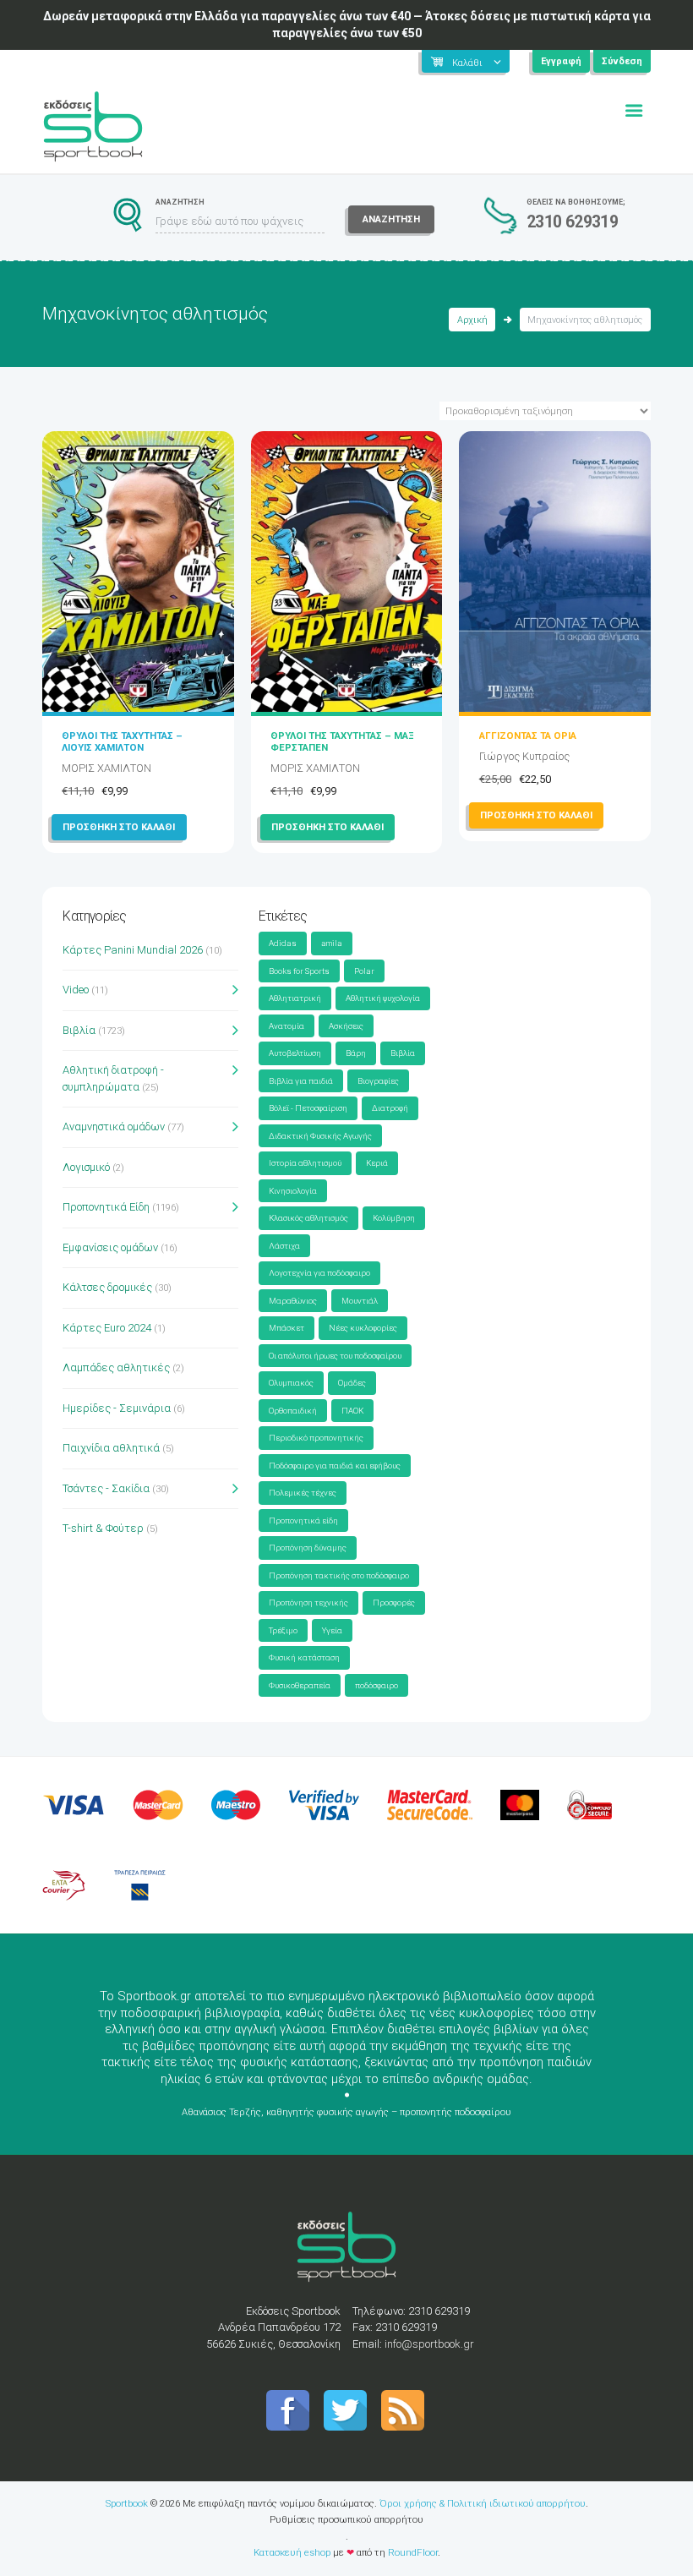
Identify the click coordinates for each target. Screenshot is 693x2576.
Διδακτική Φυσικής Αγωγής (320, 1136)
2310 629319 (573, 222)
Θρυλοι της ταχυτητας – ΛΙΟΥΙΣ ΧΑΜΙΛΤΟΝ (122, 741)
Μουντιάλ (360, 1301)
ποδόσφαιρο (377, 1685)
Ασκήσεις (346, 1026)
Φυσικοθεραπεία (300, 1685)
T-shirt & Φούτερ (103, 1528)
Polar (364, 971)
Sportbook (127, 2503)
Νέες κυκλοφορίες (363, 1328)
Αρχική (472, 320)
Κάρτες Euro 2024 (107, 1328)
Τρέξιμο (283, 1630)
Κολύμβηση (394, 1218)
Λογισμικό (86, 1167)
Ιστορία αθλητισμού (305, 1163)
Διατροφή (390, 1108)
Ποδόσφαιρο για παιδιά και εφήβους (335, 1466)
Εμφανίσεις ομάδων (110, 1247)
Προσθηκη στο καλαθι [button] (119, 827)
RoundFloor (413, 2552)
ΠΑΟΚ (352, 1411)
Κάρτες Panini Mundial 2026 (133, 950)
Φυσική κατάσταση (304, 1657)
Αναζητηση (391, 219)
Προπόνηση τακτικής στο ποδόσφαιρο (339, 1575)
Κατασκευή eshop (292, 2552)
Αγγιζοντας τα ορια (528, 736)
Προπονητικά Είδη (106, 1207)
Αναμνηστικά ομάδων (114, 1127)
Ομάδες (352, 1383)
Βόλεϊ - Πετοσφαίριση (308, 1108)
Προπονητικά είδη (303, 1520)
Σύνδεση (622, 61)
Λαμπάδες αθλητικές (116, 1367)
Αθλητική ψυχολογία (383, 998)
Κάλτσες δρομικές (107, 1287)
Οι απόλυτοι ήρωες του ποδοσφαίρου (335, 1356)
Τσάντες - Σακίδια (106, 1488)
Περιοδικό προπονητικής (316, 1438)
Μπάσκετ (286, 1328)
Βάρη (356, 1053)
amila (332, 943)
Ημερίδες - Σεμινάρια (117, 1408)
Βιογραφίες (378, 1081)
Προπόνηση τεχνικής (308, 1602)
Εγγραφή (561, 61)
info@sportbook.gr (429, 2344)
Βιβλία (79, 1030)
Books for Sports (299, 971)
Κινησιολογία (293, 1191)
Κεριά (377, 1163)
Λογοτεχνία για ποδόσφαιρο (319, 1273)
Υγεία (332, 1630)
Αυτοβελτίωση (295, 1053)
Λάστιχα (284, 1246)
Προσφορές (394, 1602)
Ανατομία (286, 1026)
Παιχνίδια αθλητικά (111, 1448)
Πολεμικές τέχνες (303, 1493)
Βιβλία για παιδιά (301, 1081)
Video (76, 990)
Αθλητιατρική (295, 998)
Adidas (283, 943)
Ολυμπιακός (291, 1383)
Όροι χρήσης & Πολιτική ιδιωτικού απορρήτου (483, 2503)
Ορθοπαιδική (293, 1411)
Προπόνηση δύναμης (308, 1548)
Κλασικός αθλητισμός (308, 1218)
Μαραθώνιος (293, 1301)
